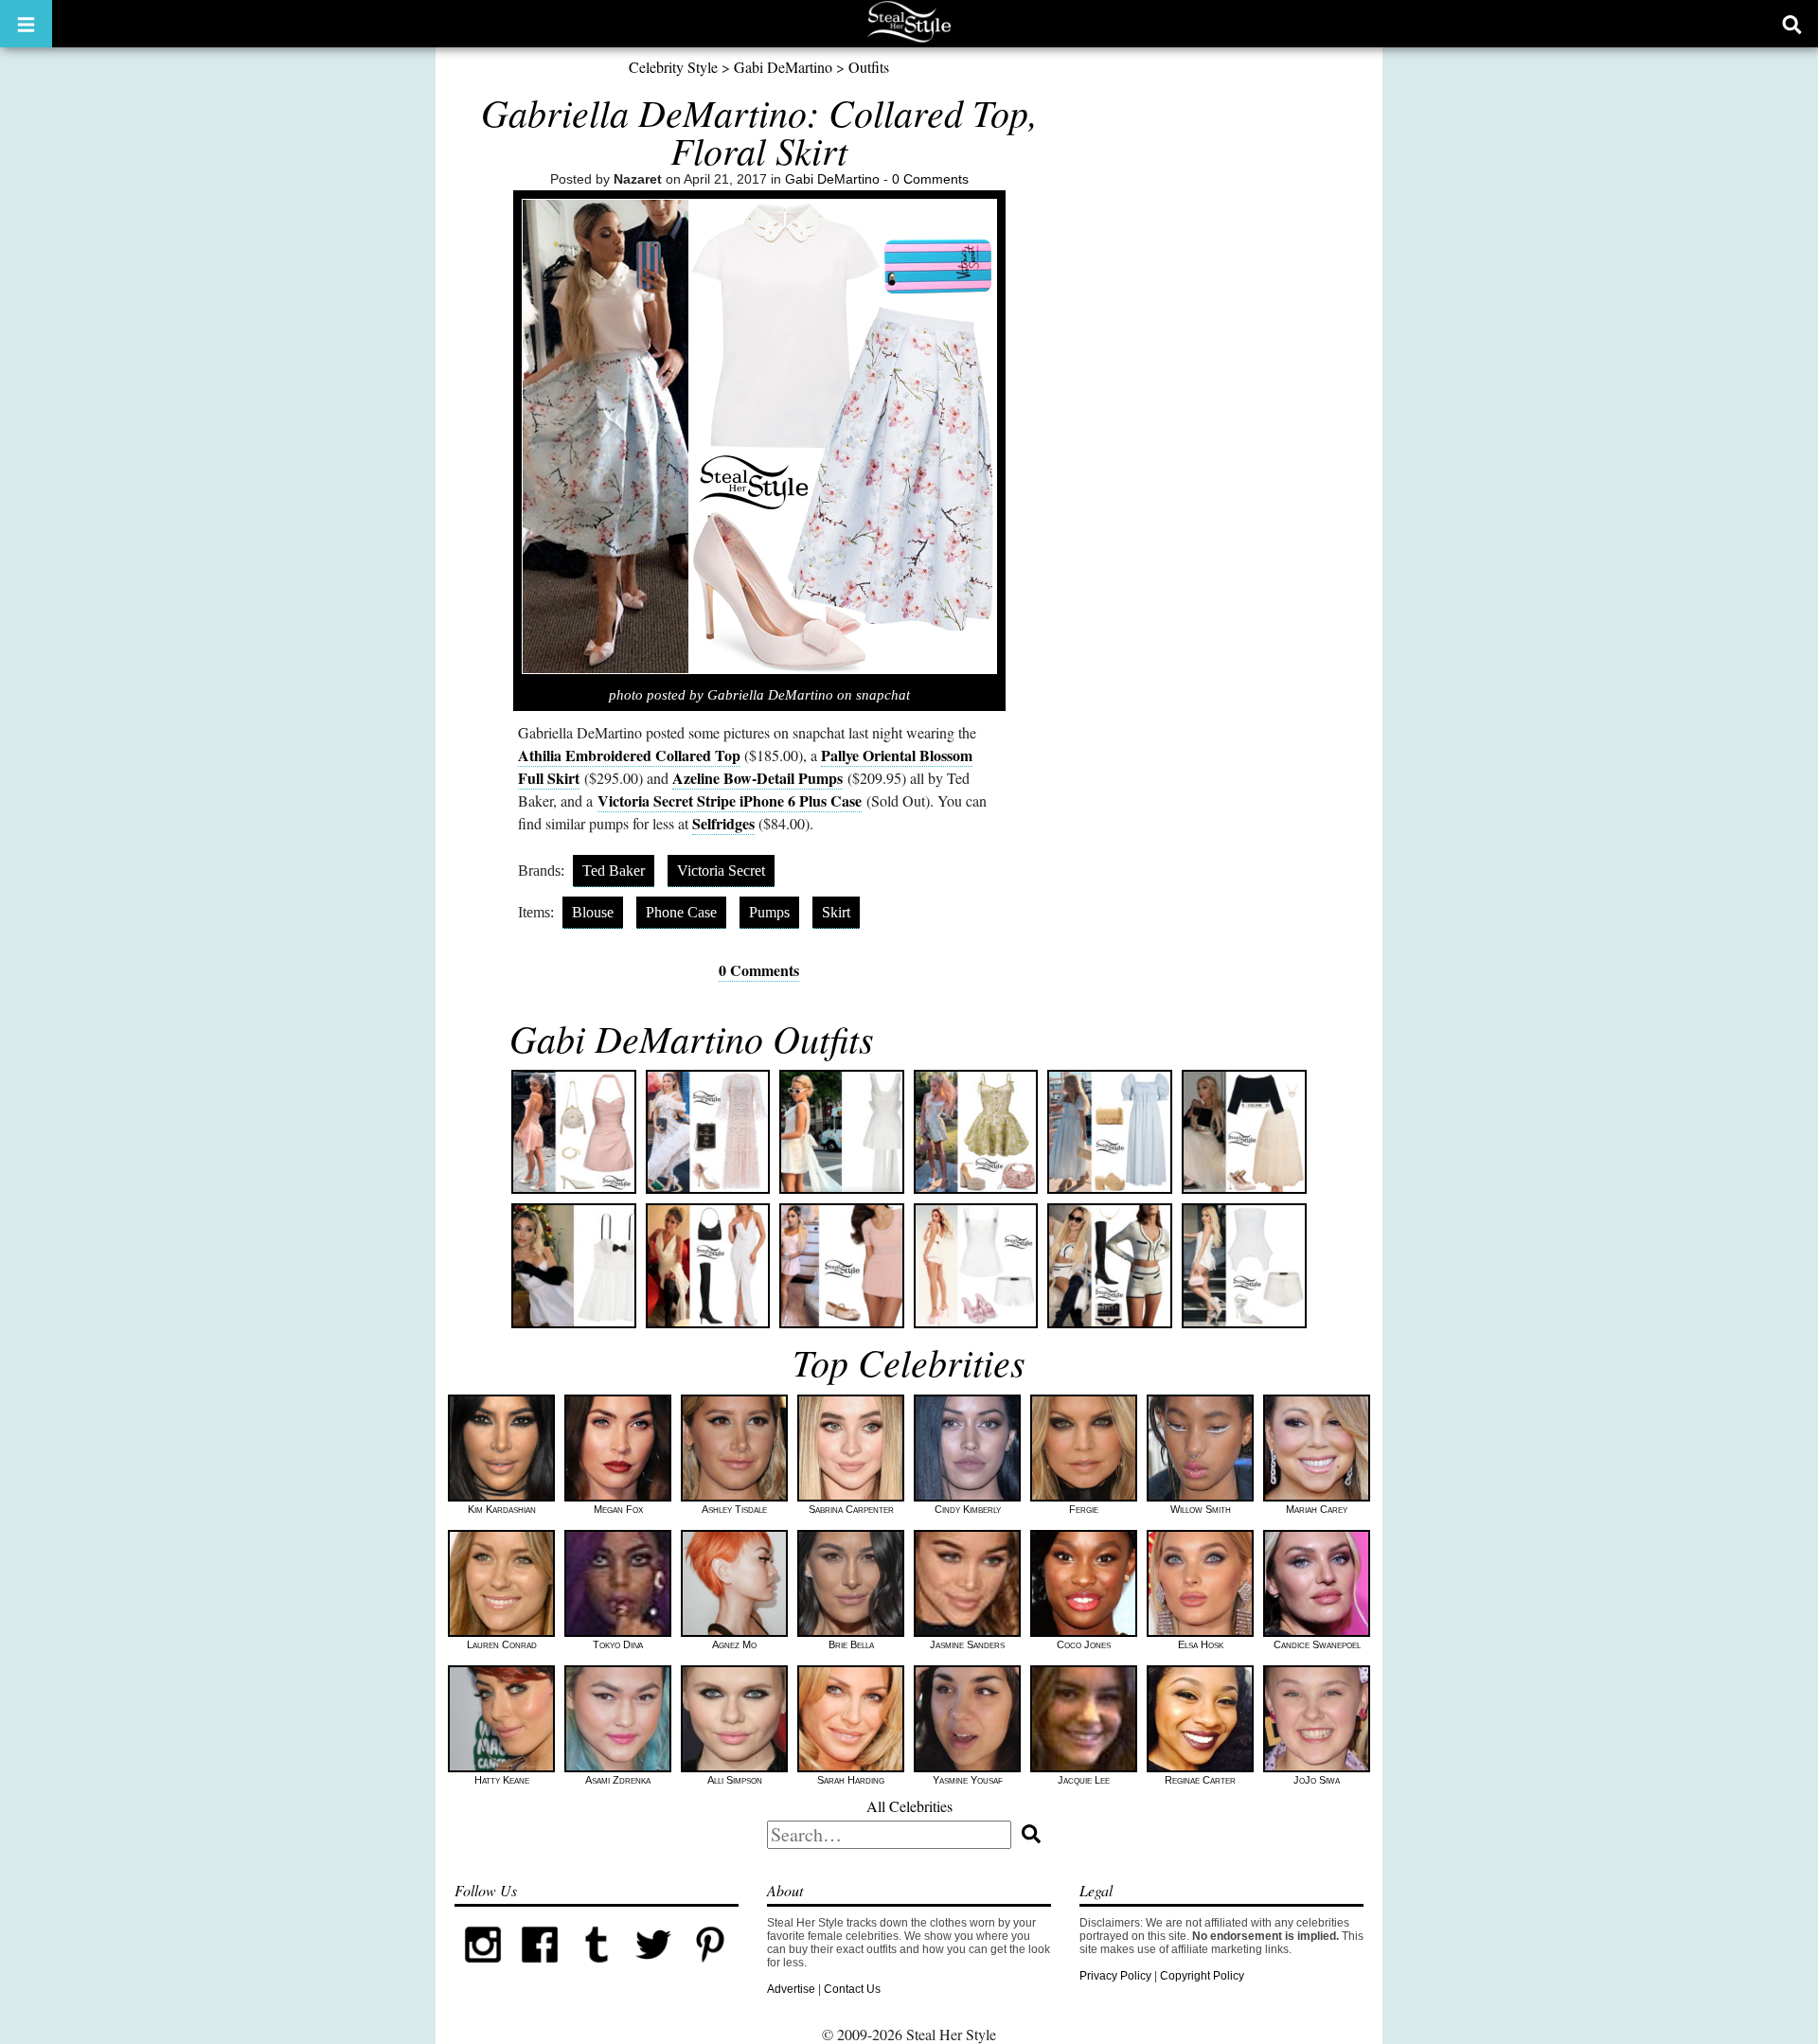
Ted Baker (614, 871)
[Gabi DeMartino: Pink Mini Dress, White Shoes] (574, 1132)
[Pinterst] (710, 1969)
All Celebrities (909, 1806)
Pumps (769, 912)
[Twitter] (653, 1969)
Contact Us (852, 1989)
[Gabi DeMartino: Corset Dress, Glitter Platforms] (976, 1132)
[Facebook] (540, 1969)
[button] (26, 24)
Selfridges (723, 823)
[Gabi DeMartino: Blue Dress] (1110, 1132)
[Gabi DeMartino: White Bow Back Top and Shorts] (976, 1266)
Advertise (791, 1989)
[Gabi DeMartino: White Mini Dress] (842, 1132)
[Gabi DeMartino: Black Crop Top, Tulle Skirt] (1244, 1132)
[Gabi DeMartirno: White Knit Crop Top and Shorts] (1110, 1266)
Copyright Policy (1202, 1976)
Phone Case (681, 912)
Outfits (869, 67)
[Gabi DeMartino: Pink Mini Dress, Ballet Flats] (842, 1266)
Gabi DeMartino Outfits (692, 1038)
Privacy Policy (1115, 1976)
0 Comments (930, 179)
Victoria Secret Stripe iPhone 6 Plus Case (730, 800)
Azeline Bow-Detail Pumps (757, 778)
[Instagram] (483, 1969)
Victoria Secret (721, 871)
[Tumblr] (597, 1969)
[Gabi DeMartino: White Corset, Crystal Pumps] (1244, 1266)
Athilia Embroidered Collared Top (629, 755)
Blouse (593, 912)
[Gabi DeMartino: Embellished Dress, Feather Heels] (708, 1132)
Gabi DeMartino (783, 67)
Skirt (836, 912)
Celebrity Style (673, 67)
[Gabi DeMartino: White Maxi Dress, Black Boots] (708, 1266)
